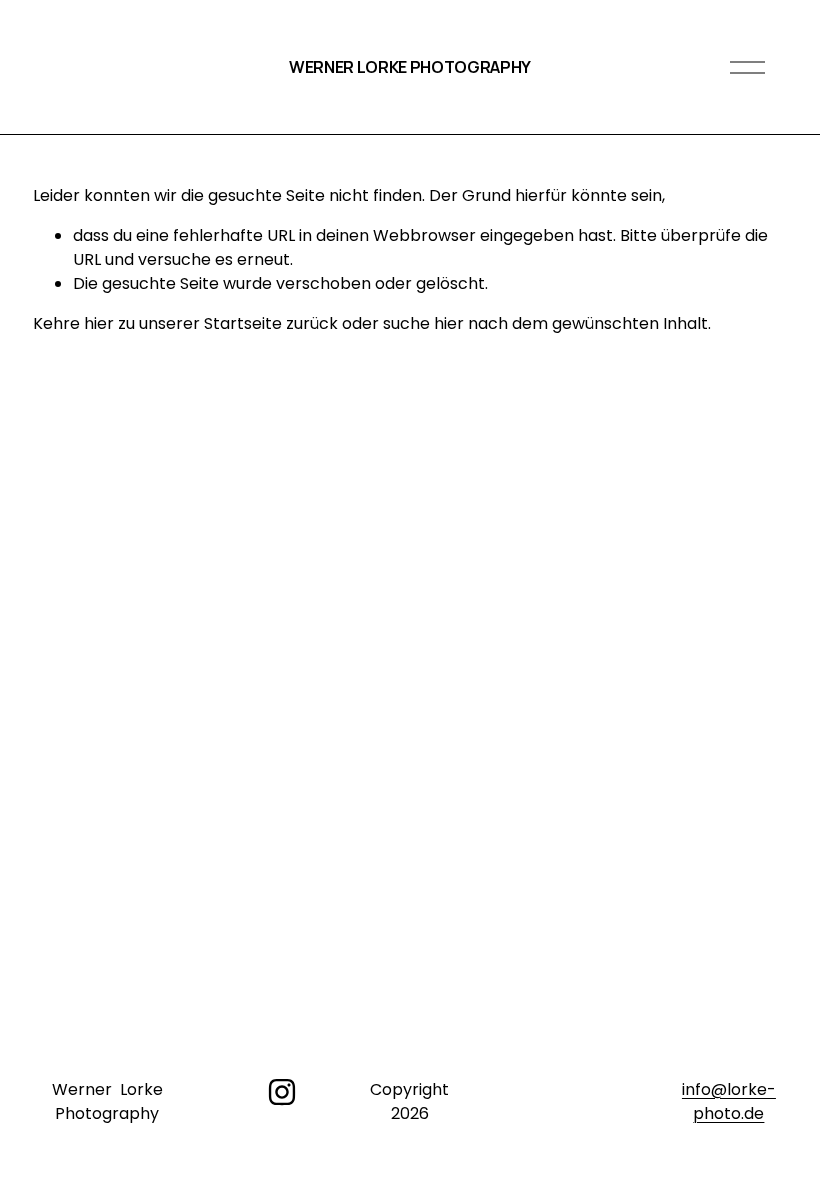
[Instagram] (282, 1092)
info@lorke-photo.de (729, 1101)
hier (99, 323)
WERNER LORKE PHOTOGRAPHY (410, 67)
